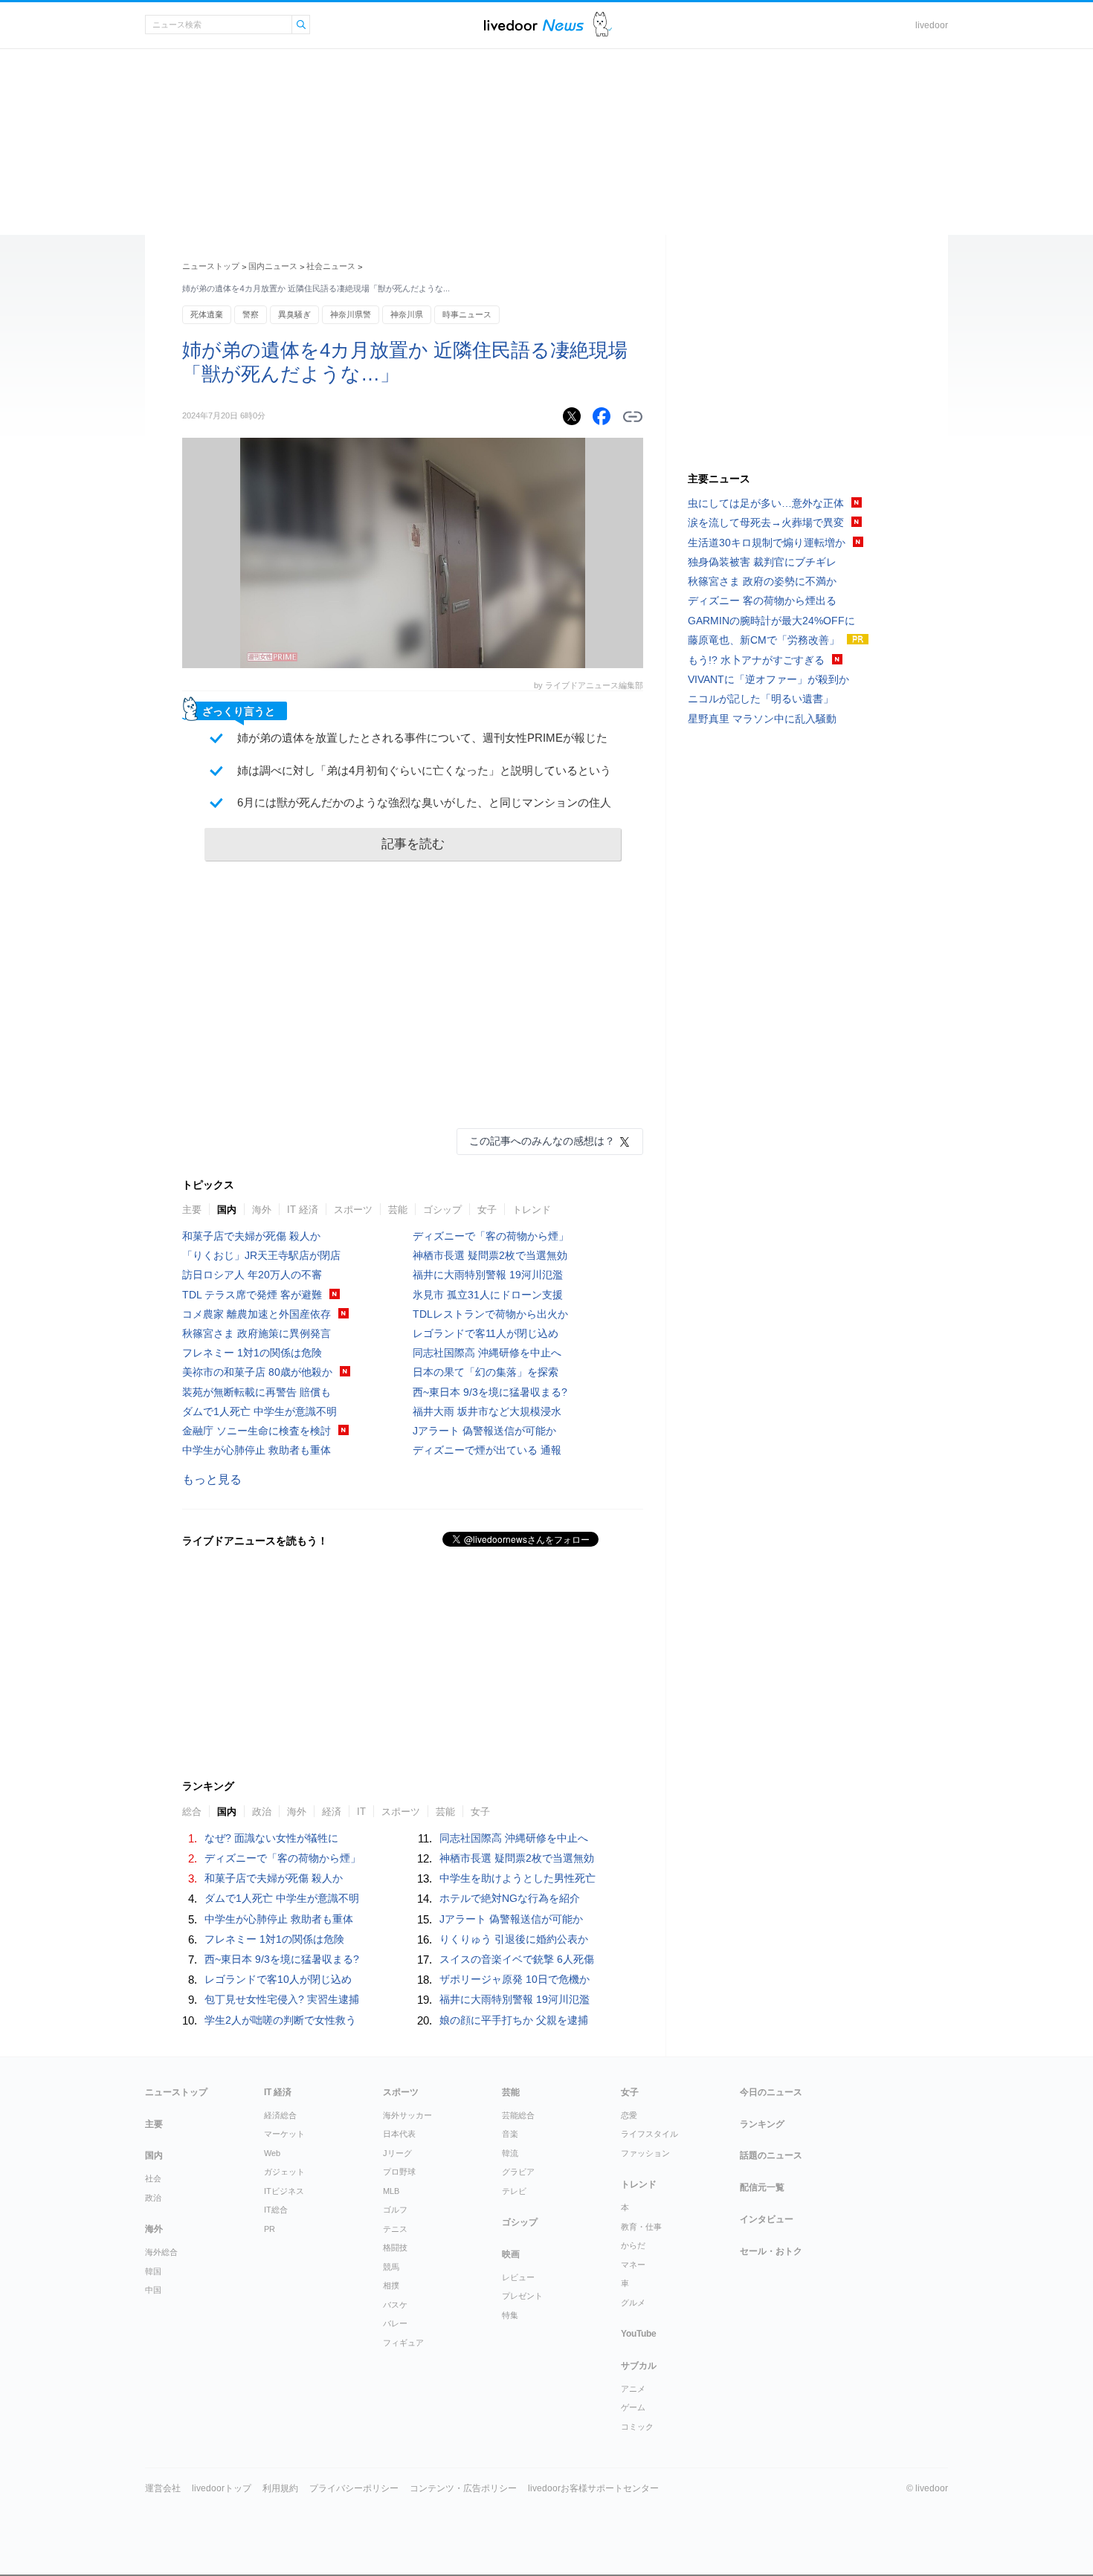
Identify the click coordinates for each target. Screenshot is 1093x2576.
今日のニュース (771, 2092)
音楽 (510, 2134)
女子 (487, 1210)
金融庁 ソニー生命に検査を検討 (257, 1431)
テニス (395, 2229)
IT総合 (276, 2210)
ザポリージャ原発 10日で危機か (515, 1979)
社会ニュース (331, 266)
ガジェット (284, 2172)
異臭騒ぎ (294, 314)
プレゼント (522, 2296)
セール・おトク (771, 2251)
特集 (510, 2315)
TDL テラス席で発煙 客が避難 (252, 1295)
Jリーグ (397, 2153)
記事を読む (413, 844)
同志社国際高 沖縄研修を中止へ (487, 1353)
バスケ (395, 2305)
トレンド (532, 1210)
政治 (153, 2198)
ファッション (645, 2153)
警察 (251, 314)
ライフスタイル (649, 2134)
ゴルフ (395, 2210)
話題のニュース (771, 2155)
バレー (395, 2323)
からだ (633, 2245)
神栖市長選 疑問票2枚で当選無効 (490, 1255)
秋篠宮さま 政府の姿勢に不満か (762, 581)
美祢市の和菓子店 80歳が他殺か (257, 1372)
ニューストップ (211, 266)
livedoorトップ (222, 2488)
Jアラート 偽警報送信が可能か (484, 1431)
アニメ (633, 2389)
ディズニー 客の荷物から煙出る (762, 601)
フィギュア (403, 2343)
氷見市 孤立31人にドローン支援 (488, 1295)
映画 (511, 2254)
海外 (262, 1210)
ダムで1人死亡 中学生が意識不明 (259, 1411)
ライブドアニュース (534, 25)
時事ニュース (467, 314)
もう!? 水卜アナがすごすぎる (756, 660)
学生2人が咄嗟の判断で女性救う (280, 2020)
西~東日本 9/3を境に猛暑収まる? (490, 1392)
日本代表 (399, 2134)
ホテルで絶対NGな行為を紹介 (510, 1898)
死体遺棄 (207, 314)
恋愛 (629, 2115)
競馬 (391, 2267)
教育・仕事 (641, 2227)
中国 (153, 2290)
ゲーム (633, 2407)
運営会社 (163, 2488)
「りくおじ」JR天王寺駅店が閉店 (261, 1255)
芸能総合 (518, 2115)
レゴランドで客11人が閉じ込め (486, 1333)
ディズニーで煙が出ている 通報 (487, 1450)
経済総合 (280, 2115)
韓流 (510, 2153)
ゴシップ (442, 1210)
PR (270, 2229)
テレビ (514, 2191)
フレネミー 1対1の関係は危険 (252, 1353)
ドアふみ (603, 25)
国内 (227, 1210)
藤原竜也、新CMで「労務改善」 (764, 640)
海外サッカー (407, 2115)
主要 (192, 1210)
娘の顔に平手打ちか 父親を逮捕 (514, 2020)
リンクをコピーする (633, 417)
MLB (391, 2191)
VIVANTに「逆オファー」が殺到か (768, 679)
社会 (153, 2178)
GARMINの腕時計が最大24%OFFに (771, 621)
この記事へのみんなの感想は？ (542, 1141)
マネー (633, 2265)
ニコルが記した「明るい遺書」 (761, 699)
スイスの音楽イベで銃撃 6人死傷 (517, 1959)
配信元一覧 (762, 2187)
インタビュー (767, 2219)
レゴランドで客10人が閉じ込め (278, 1979)
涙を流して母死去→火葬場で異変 (766, 522)
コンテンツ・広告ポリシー (463, 2488)
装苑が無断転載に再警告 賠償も (257, 1392)
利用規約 (280, 2488)
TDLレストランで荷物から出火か (490, 1314)
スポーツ (353, 1210)
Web (272, 2153)
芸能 (398, 1210)
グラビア (518, 2172)
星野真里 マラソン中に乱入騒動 (762, 719)
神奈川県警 (351, 314)
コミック (637, 2427)
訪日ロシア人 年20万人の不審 (252, 1275)
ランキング (762, 2124)
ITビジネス (284, 2191)
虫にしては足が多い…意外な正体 (766, 503)
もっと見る (212, 1479)
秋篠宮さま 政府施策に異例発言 (257, 1333)
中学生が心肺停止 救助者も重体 (257, 1450)
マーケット (284, 2134)
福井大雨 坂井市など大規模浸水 (487, 1411)
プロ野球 (399, 2172)
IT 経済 (303, 1210)
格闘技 (395, 2247)
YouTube (639, 2334)
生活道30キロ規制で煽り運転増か (767, 543)
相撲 (391, 2285)
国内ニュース (273, 266)
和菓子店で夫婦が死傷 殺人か (251, 1236)
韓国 (153, 2271)
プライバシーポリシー (354, 2488)
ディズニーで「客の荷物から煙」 (491, 1236)
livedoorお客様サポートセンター (593, 2488)
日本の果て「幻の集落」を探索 (486, 1372)
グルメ (633, 2302)
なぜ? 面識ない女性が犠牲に (271, 1838)
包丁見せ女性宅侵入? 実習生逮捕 (282, 1999)
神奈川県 (407, 314)
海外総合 (161, 2252)
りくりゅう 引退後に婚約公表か (514, 1939)
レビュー (518, 2277)
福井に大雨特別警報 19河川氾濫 (488, 1275)
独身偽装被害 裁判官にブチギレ (762, 562)
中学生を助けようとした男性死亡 (518, 1878)
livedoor (932, 25)
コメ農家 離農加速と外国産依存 (257, 1314)
